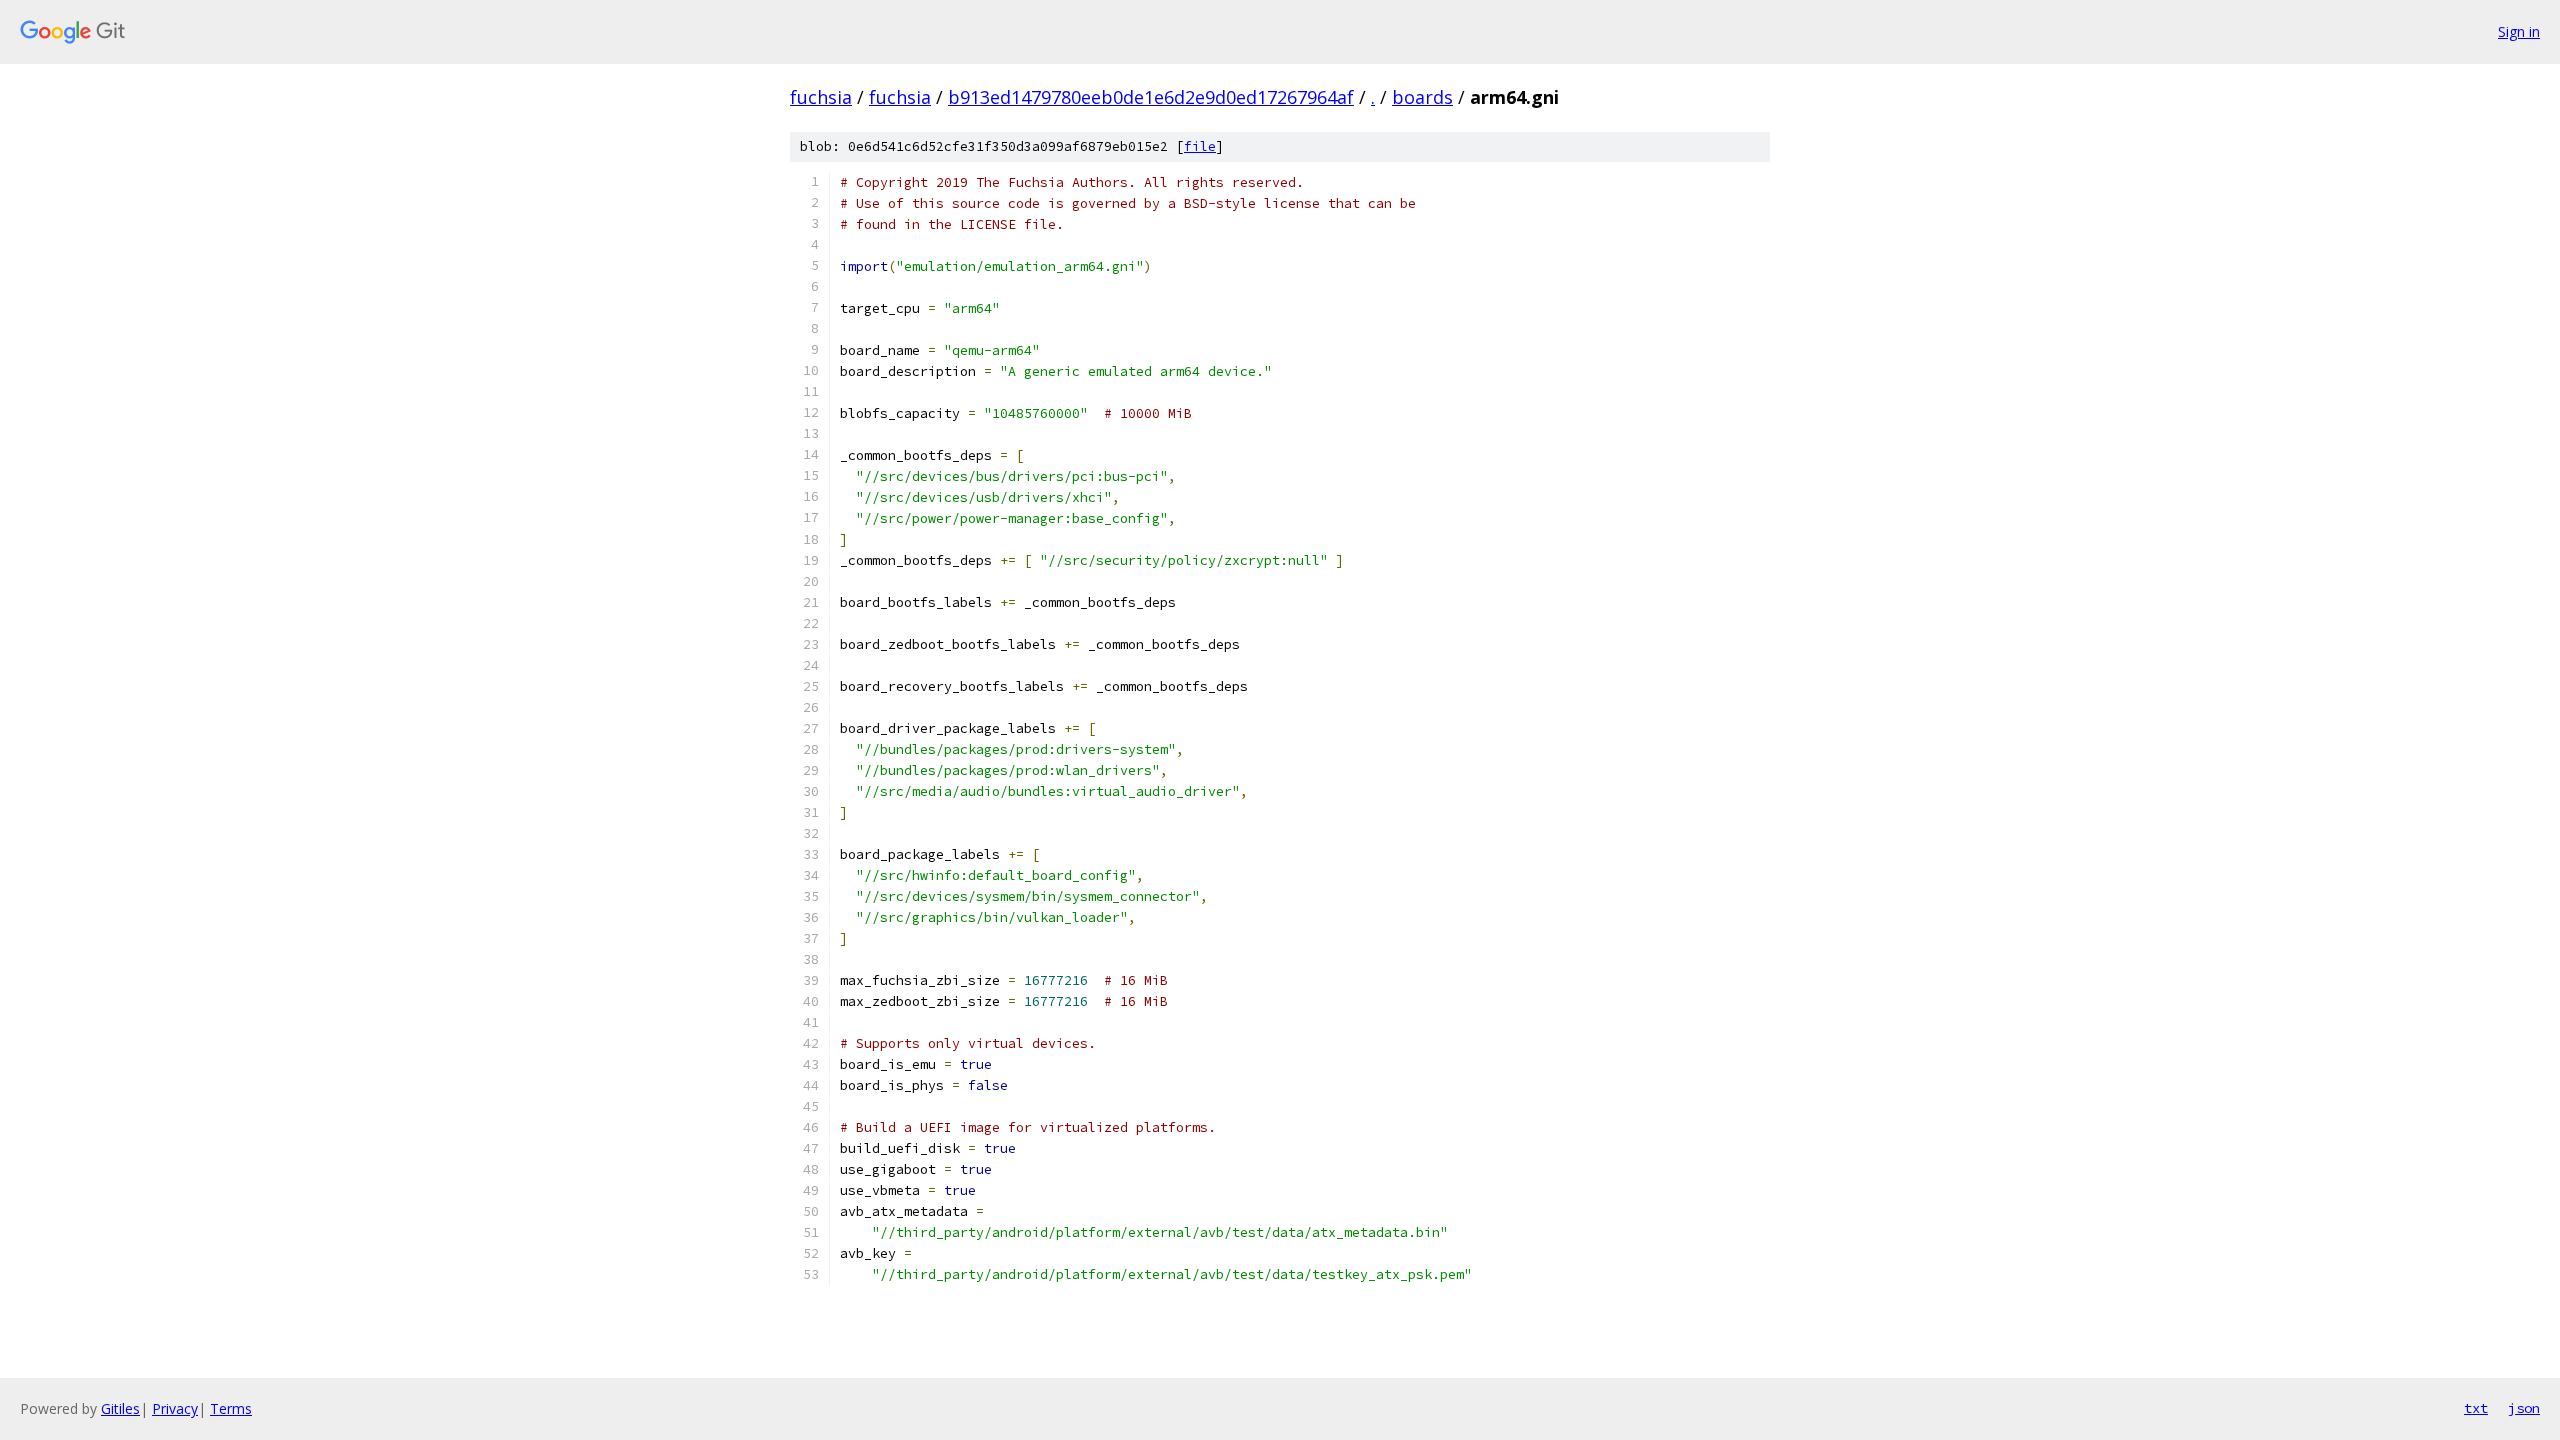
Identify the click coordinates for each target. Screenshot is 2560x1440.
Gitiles (120, 1408)
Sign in (2519, 31)
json (2524, 1408)
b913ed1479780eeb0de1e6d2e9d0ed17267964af (1151, 97)
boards (1422, 97)
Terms (231, 1408)
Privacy (175, 1408)
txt (2476, 1408)
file (1200, 146)
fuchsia (821, 97)
